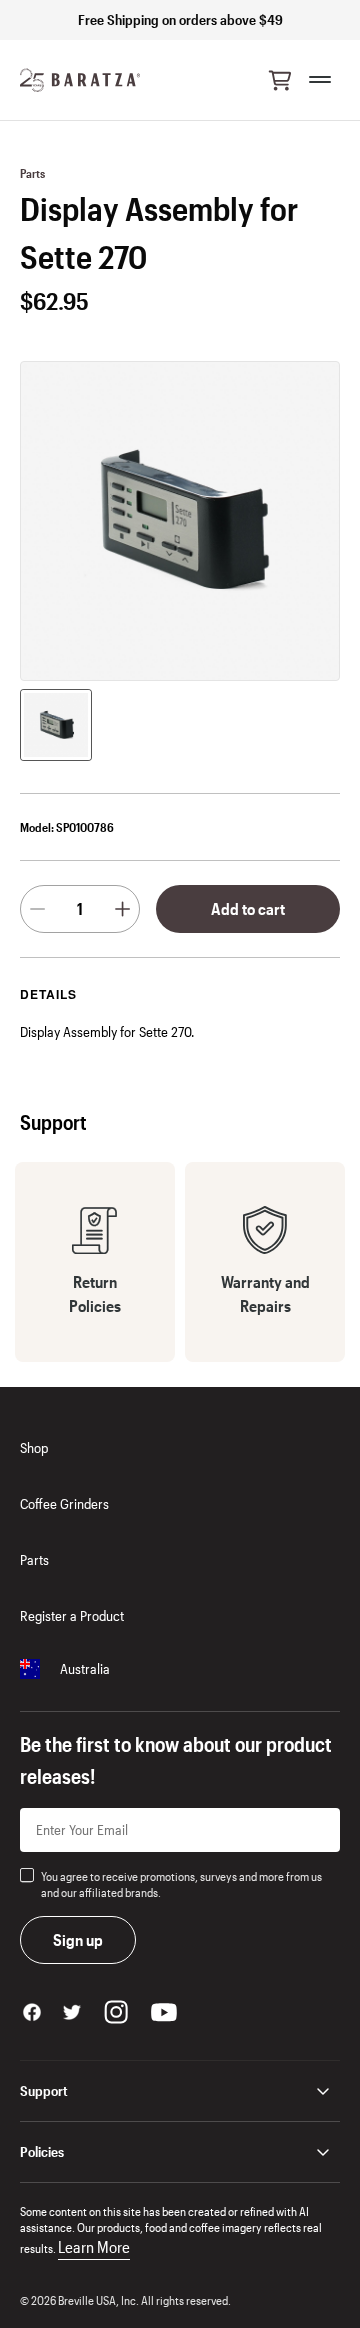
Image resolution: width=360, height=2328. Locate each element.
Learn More (94, 2246)
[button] (280, 80)
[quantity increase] (122, 909)
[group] (56, 725)
